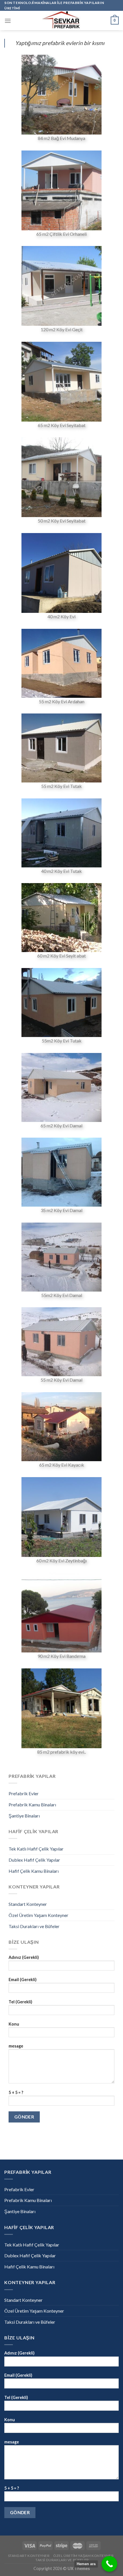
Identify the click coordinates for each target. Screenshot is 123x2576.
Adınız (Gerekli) (24, 1957)
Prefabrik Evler (24, 1793)
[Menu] (8, 21)
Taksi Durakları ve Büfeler (34, 1926)
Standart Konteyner (28, 1904)
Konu (14, 2024)
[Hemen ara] (109, 2564)
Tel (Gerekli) (20, 2002)
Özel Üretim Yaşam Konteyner (38, 1915)
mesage (16, 2046)
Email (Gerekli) (23, 1980)
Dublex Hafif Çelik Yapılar (34, 1860)
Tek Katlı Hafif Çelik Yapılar (36, 1849)
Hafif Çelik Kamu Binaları (34, 1871)
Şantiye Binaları (24, 1816)
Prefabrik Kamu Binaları (32, 1805)
